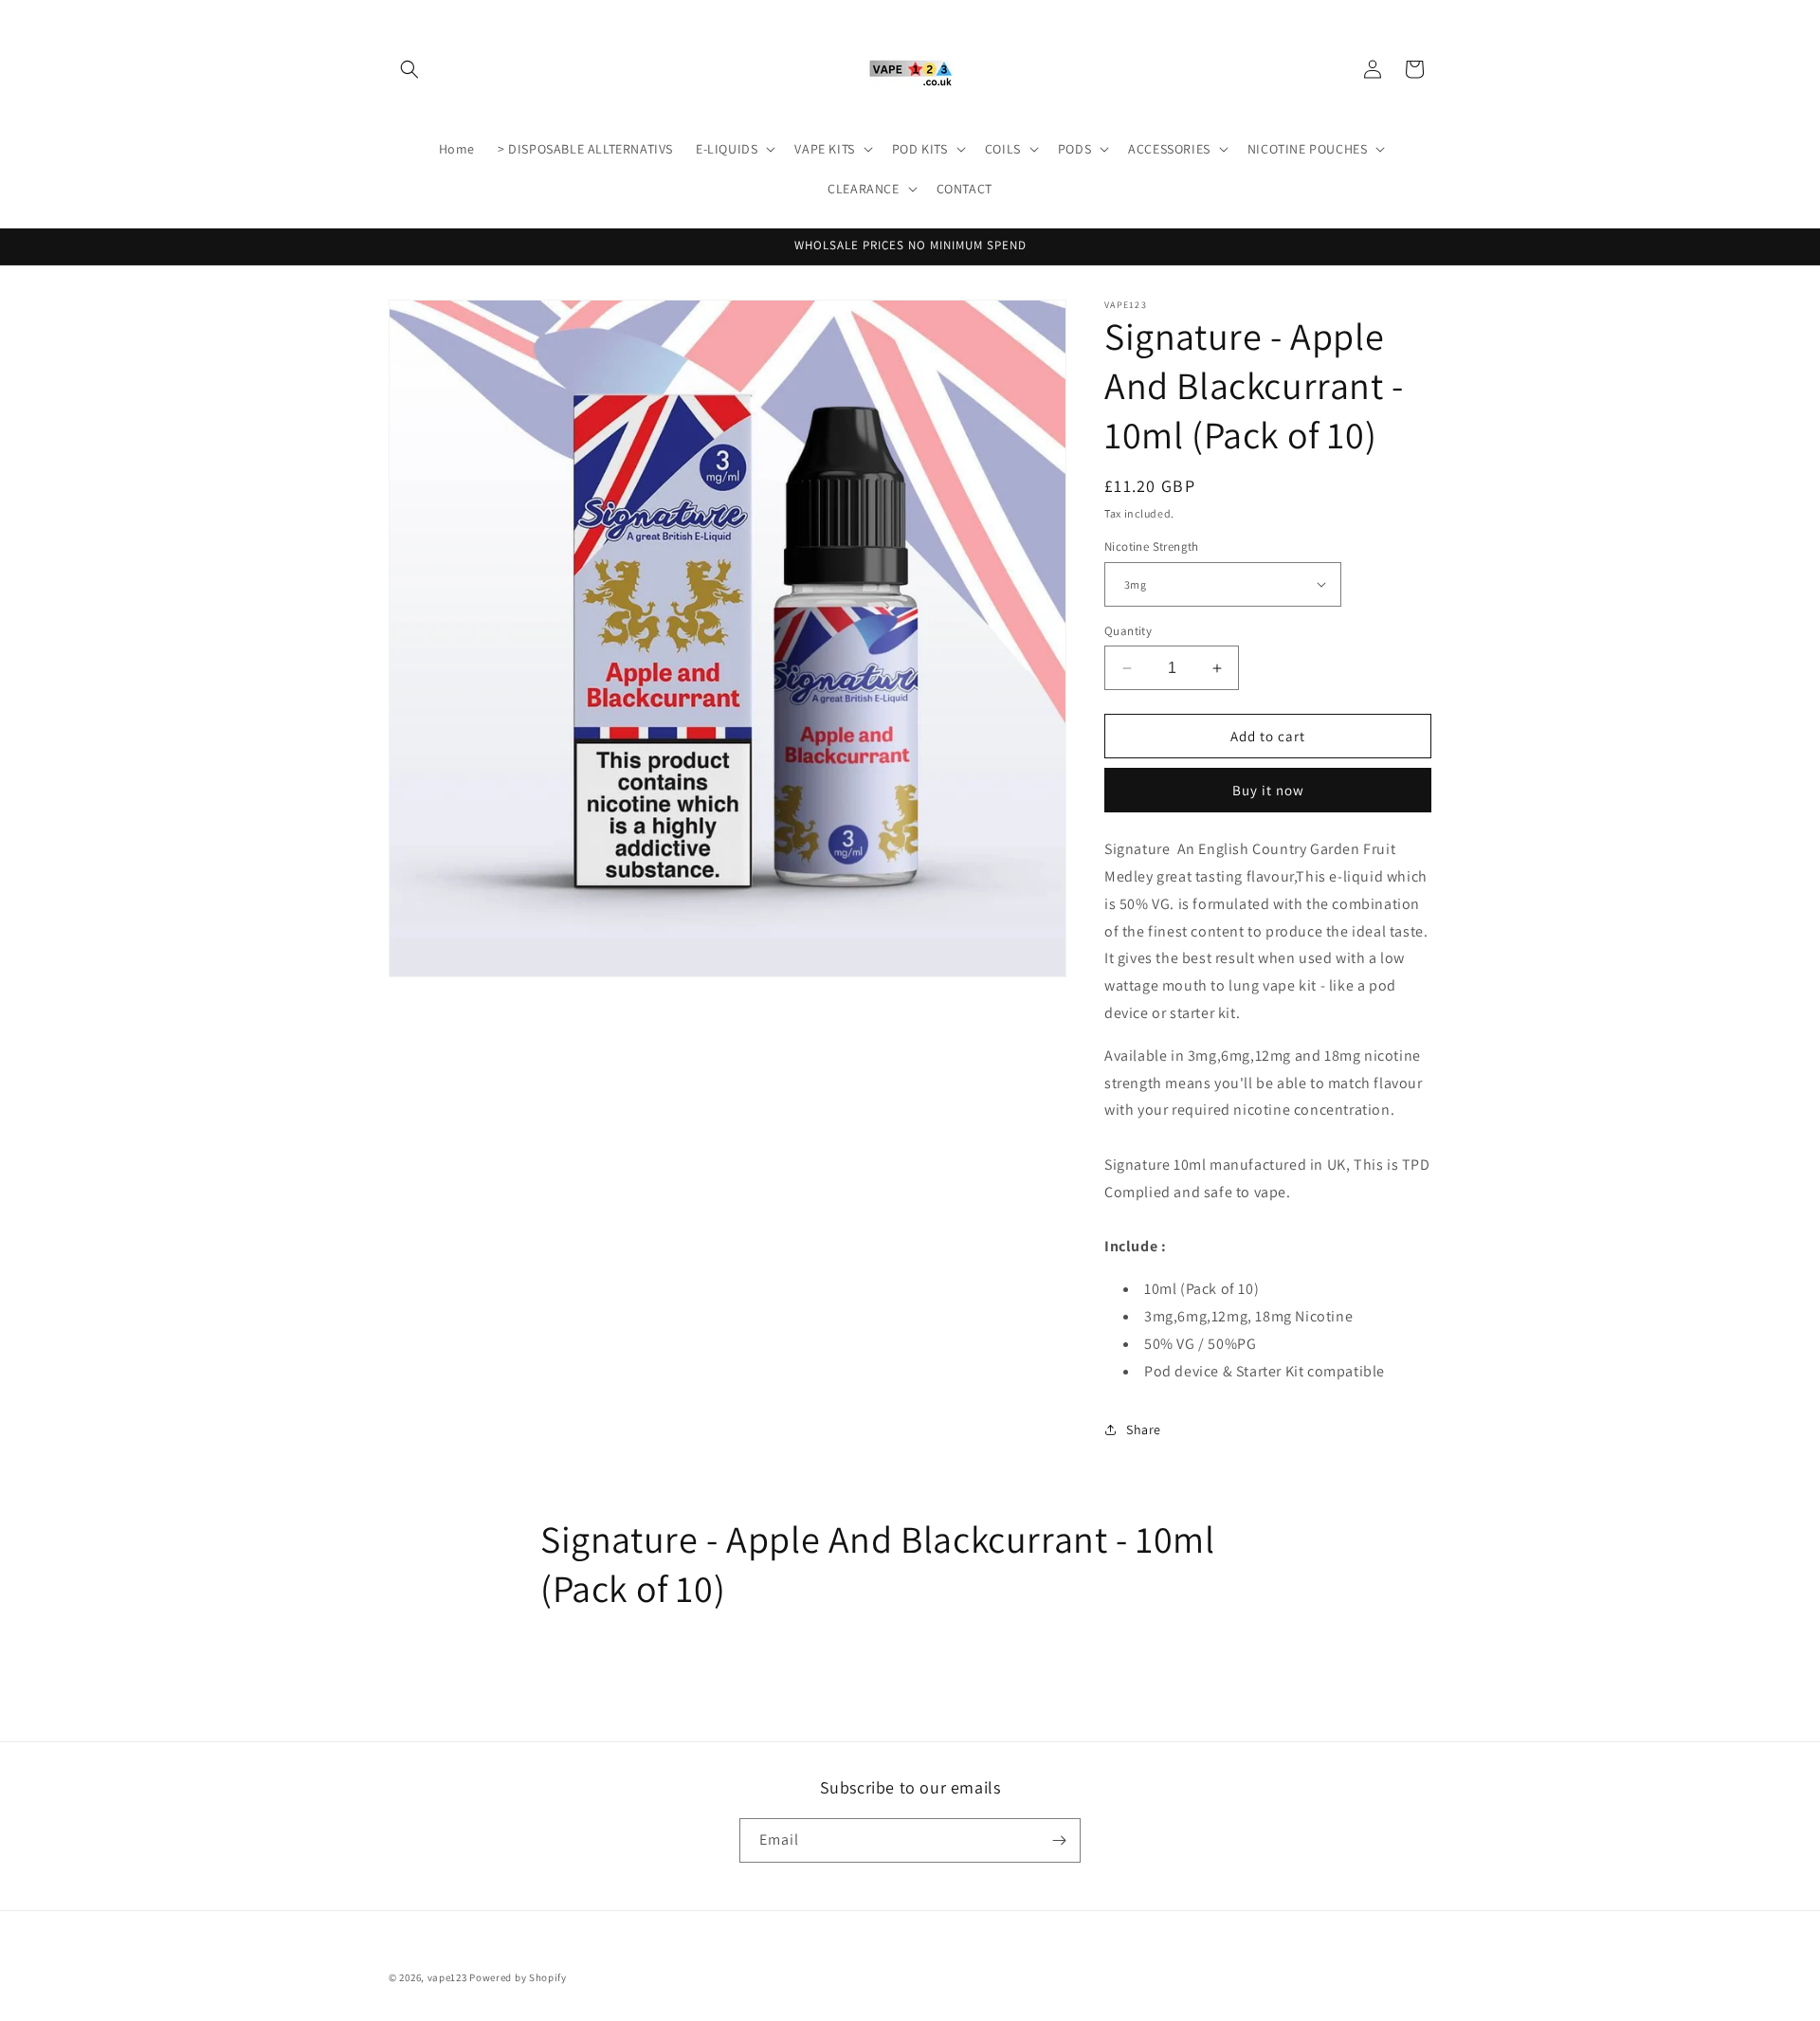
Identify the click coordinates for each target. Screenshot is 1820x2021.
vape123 (447, 1977)
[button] (409, 69)
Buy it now (1268, 790)
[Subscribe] (1059, 1840)
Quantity (1128, 631)
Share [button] (1144, 1429)
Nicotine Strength (1152, 546)
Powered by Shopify (518, 1977)
